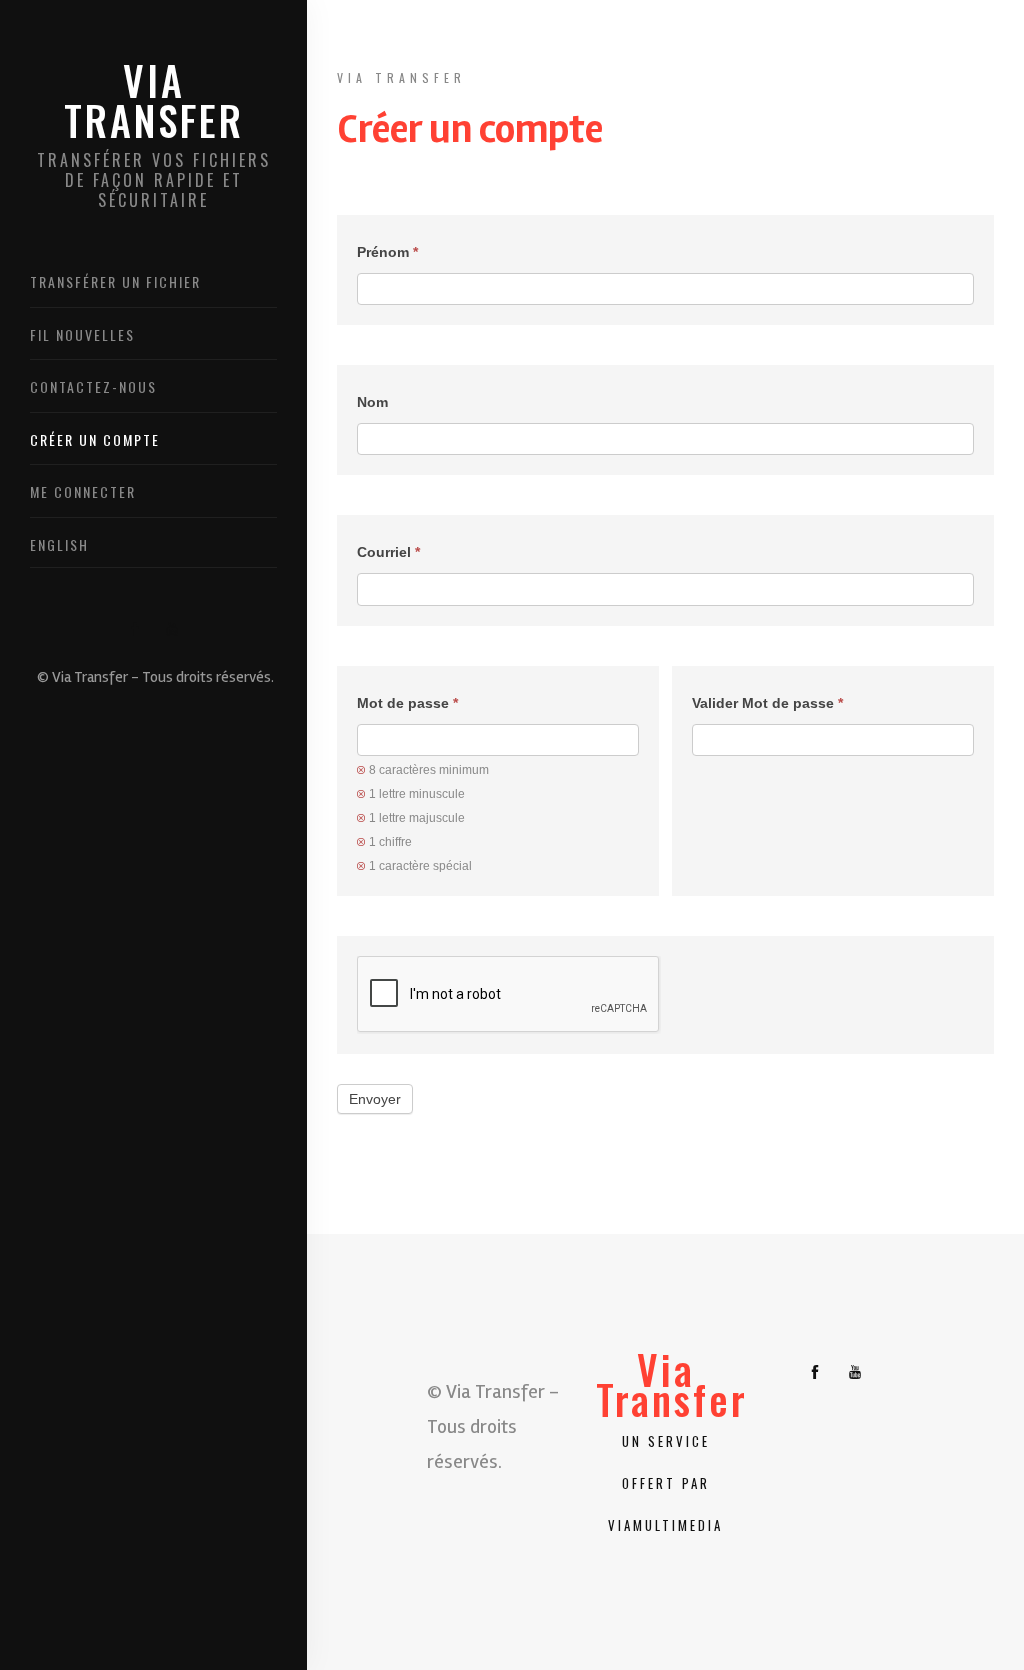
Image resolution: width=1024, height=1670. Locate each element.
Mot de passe (407, 703)
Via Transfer (154, 135)
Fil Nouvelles (82, 334)
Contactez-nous (93, 386)
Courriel (388, 552)
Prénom (387, 252)
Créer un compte (95, 439)
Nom (372, 402)
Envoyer (375, 1099)
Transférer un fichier (115, 281)
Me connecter (83, 491)
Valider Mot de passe (767, 703)
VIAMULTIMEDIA (665, 1525)
